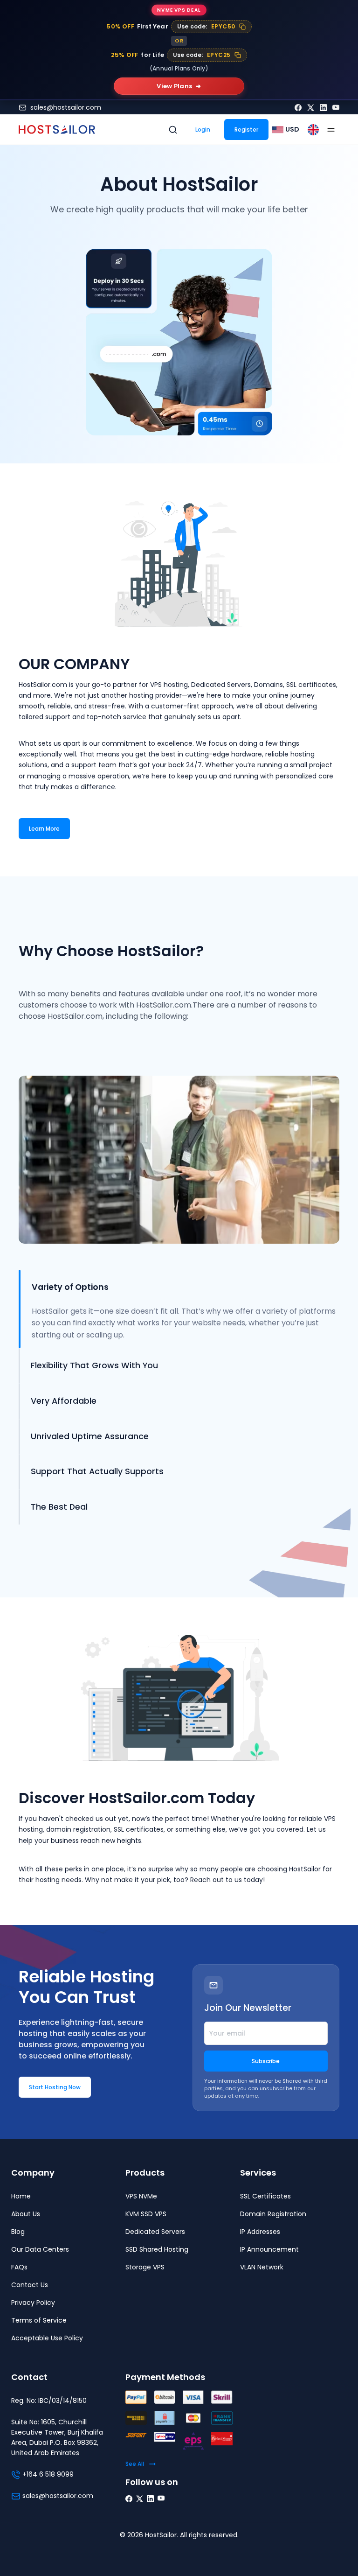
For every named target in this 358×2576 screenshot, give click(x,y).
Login (203, 129)
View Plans (179, 86)
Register (246, 129)
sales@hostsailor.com (66, 107)
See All (135, 2464)
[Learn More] (44, 819)
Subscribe (266, 2061)
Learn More (44, 829)
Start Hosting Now (55, 2087)
